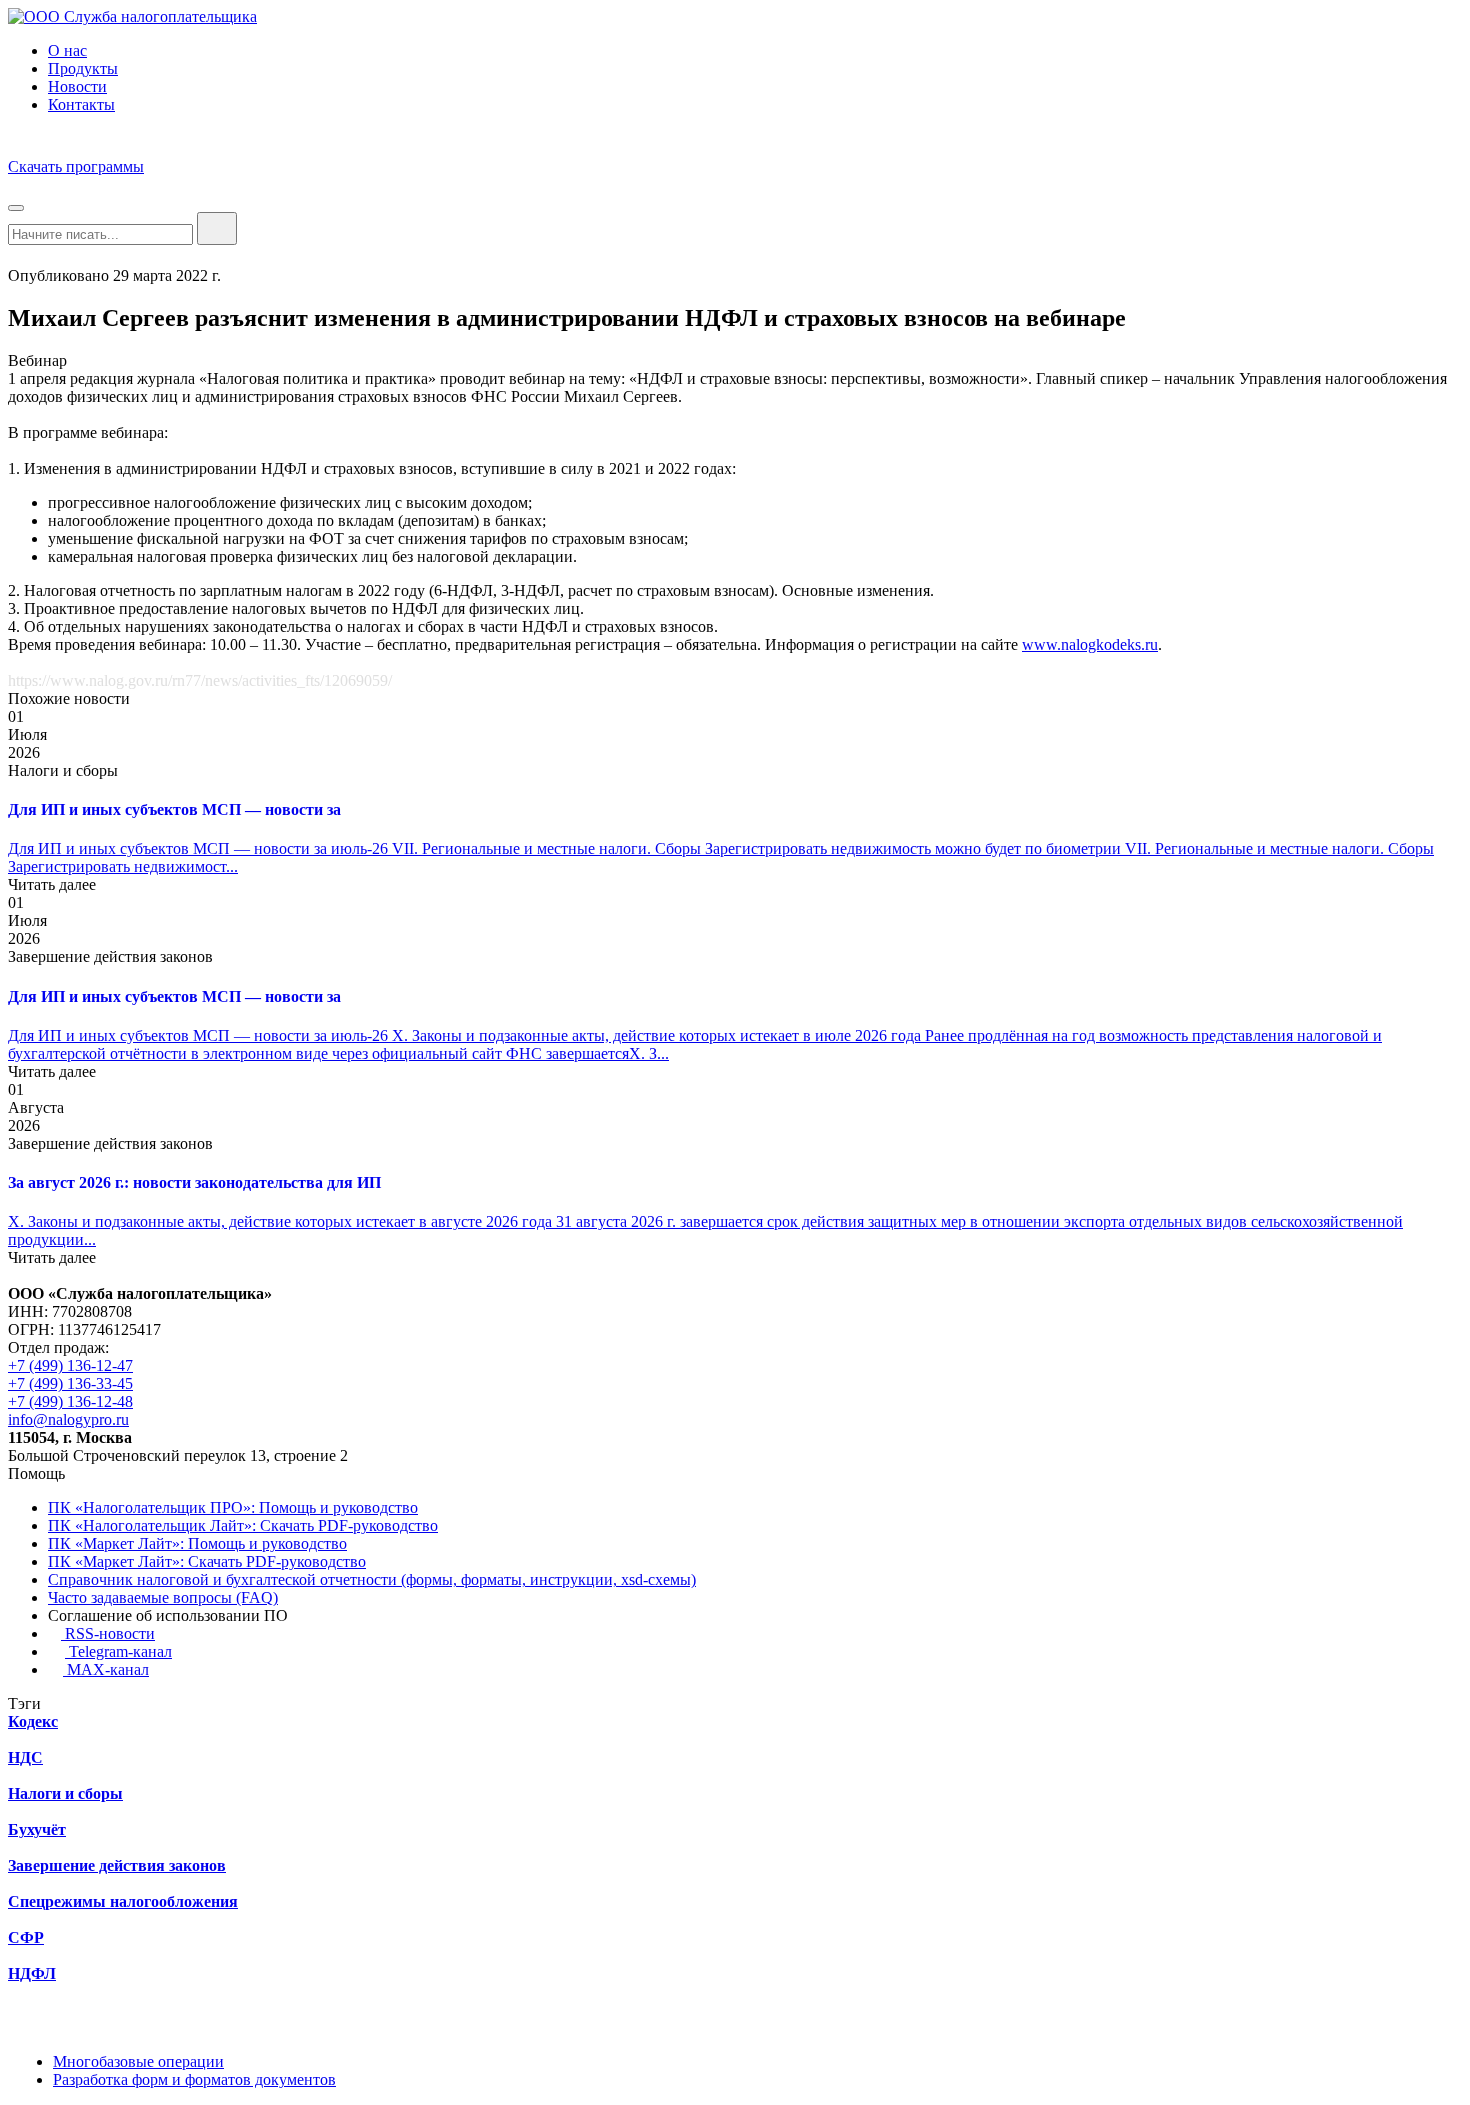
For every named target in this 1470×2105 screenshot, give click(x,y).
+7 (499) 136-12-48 (70, 1401)
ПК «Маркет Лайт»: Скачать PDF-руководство (207, 1561)
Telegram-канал (118, 1651)
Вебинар (37, 360)
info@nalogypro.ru (68, 1419)
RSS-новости (108, 1633)
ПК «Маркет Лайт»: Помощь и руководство (197, 1543)
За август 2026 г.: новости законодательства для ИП (194, 1182)
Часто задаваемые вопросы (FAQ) (163, 1597)
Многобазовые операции (138, 2061)
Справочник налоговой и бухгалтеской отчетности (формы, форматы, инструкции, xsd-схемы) (372, 1579)
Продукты (83, 68)
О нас (67, 50)
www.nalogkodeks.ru (1090, 644)
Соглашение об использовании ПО (168, 1615)
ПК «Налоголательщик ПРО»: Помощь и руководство (233, 1507)
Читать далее (52, 884)
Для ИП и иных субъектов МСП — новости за (174, 809)
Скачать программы (76, 166)
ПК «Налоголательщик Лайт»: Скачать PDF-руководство (243, 1525)
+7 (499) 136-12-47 (70, 1365)
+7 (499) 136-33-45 (70, 1383)
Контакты (81, 104)
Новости (77, 86)
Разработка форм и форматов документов (194, 2079)
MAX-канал (106, 1669)
